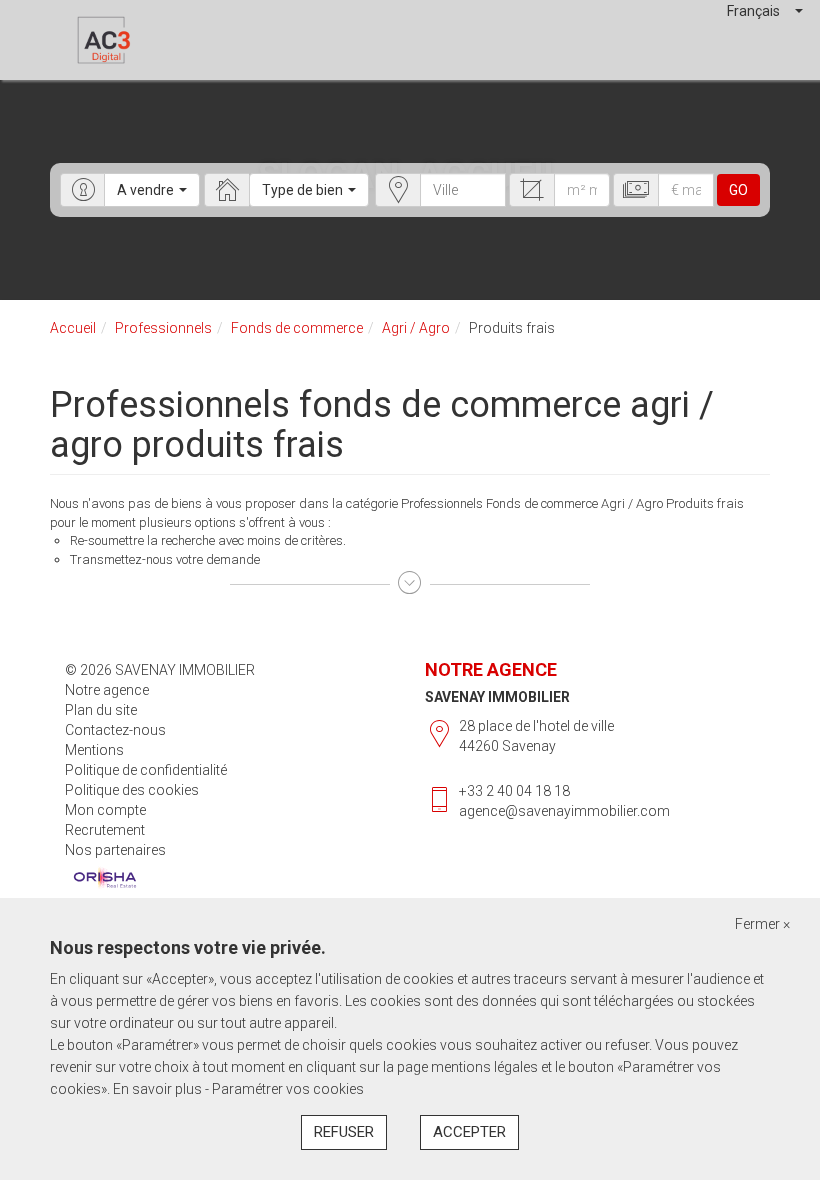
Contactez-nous (115, 730)
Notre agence (107, 690)
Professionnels (163, 328)
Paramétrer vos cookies (288, 1089)
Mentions (94, 750)
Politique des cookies (132, 790)
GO (738, 190)
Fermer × (762, 924)
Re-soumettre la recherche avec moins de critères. (208, 540)
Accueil (73, 328)
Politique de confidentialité (146, 770)
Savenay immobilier (497, 697)
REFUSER (344, 1132)
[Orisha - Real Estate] (105, 879)
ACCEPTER (469, 1132)
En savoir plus (159, 1089)
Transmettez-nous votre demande (165, 559)
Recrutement (105, 830)
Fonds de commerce (297, 328)
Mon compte (105, 810)
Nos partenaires (115, 850)
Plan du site (101, 710)
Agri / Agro (416, 328)
